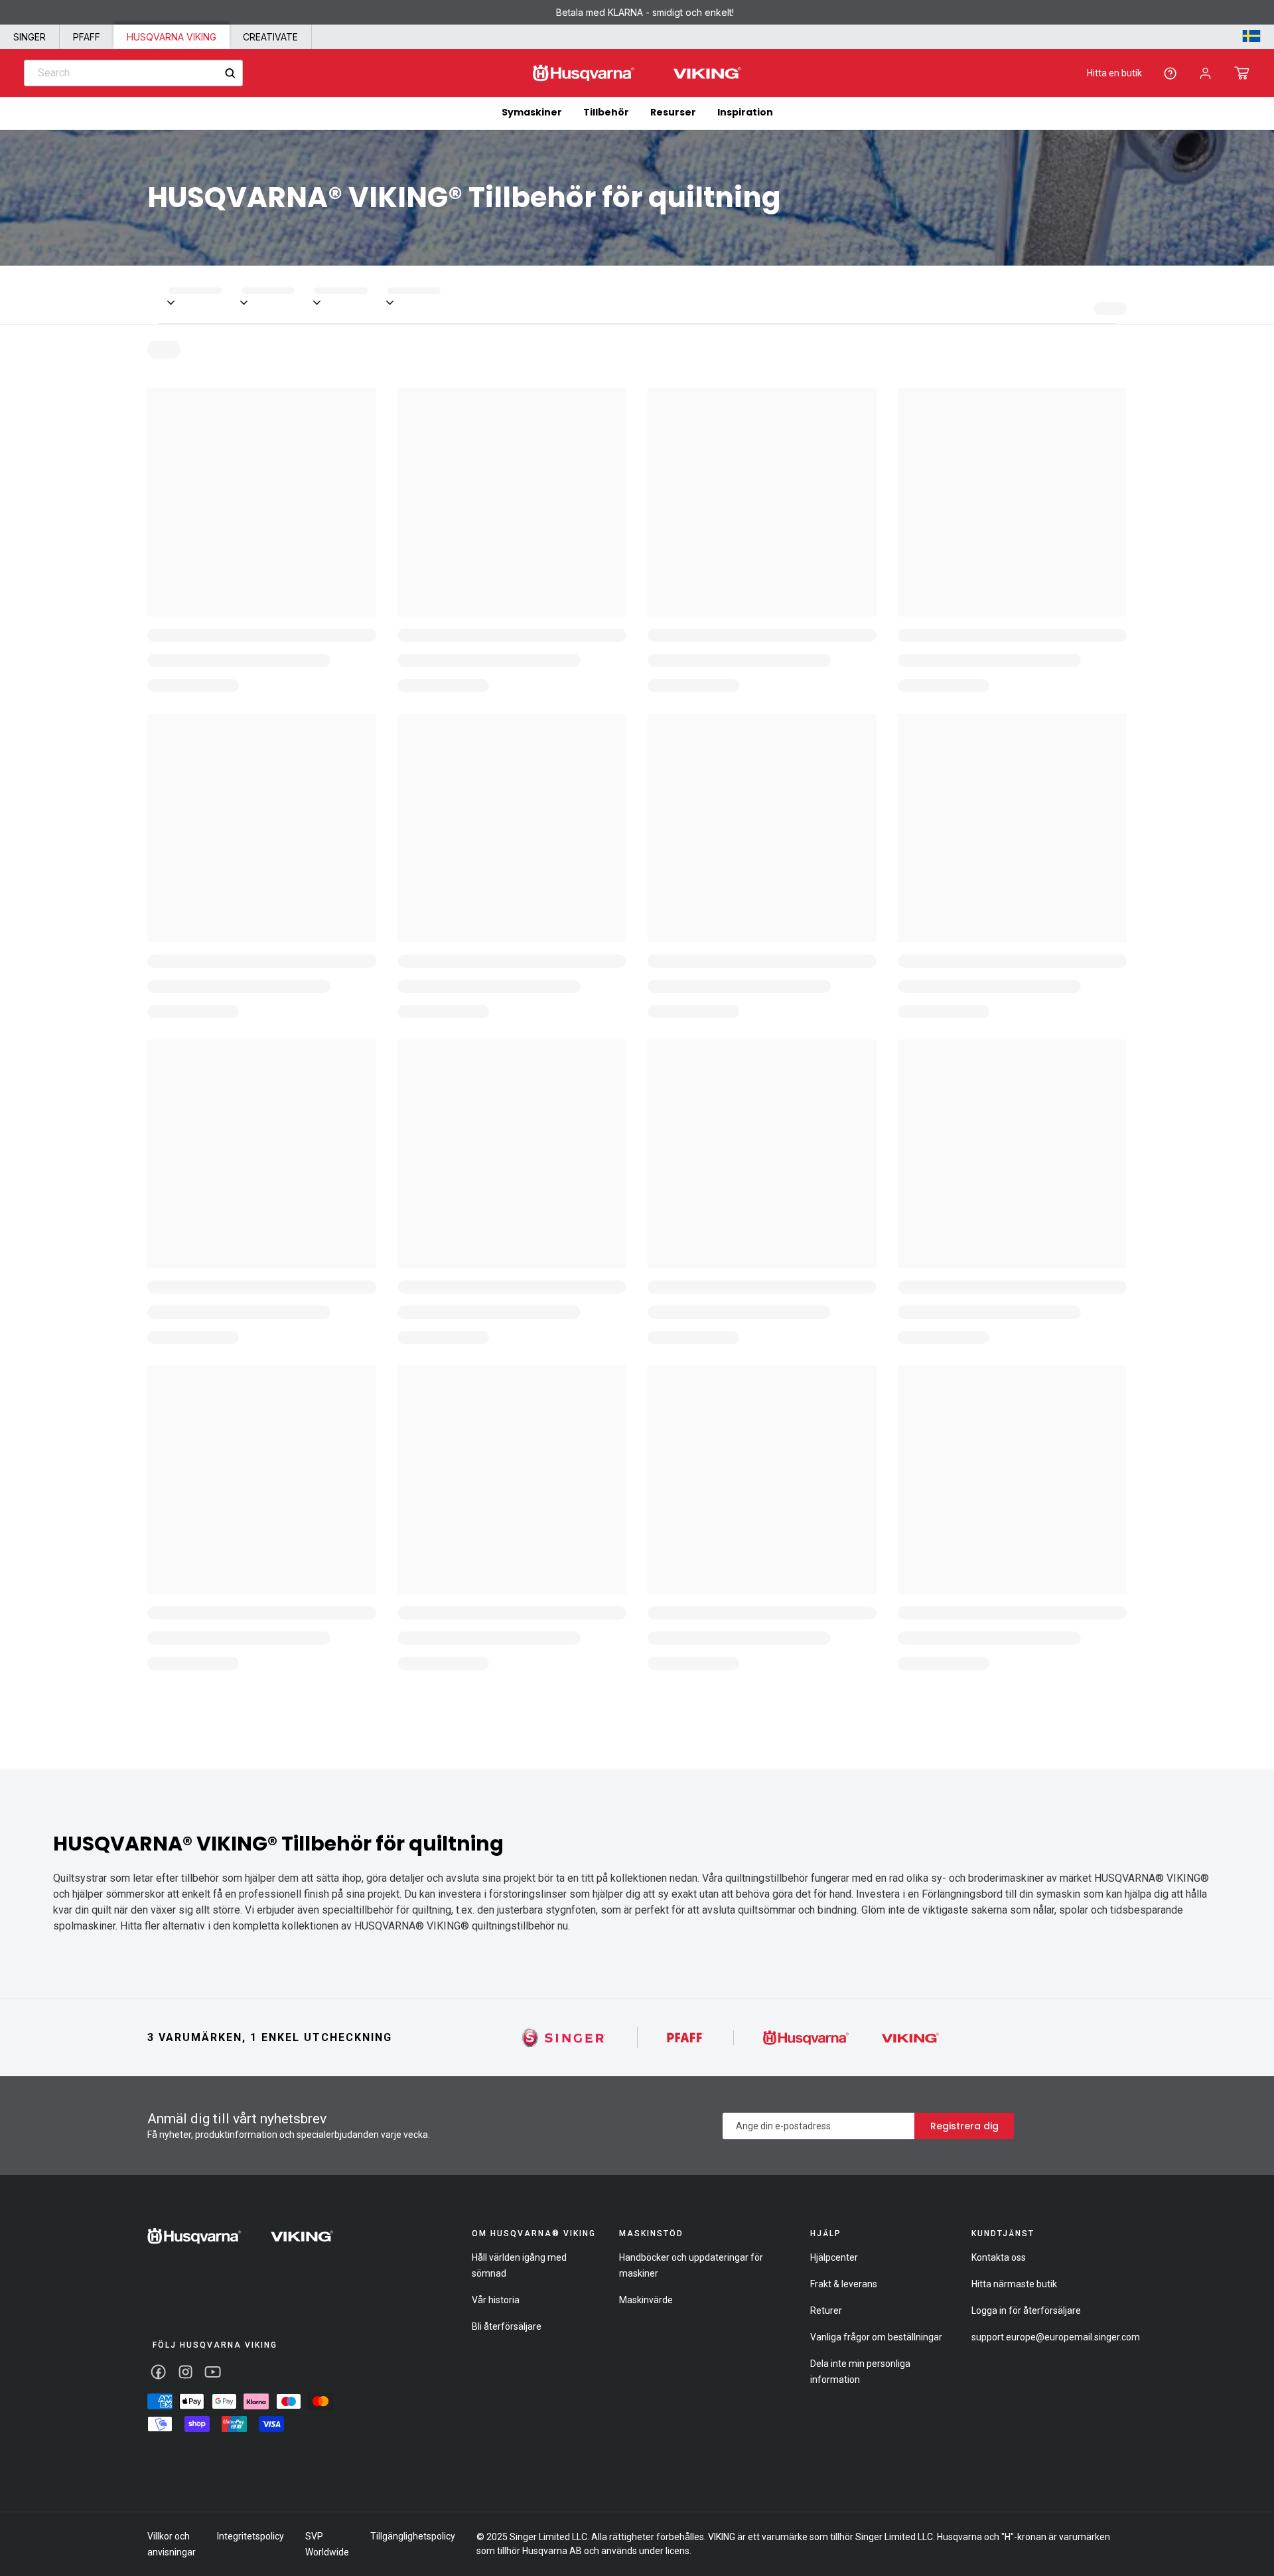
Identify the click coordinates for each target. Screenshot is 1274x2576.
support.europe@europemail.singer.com (1056, 2337)
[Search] (230, 73)
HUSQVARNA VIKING (172, 37)
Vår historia (496, 2300)
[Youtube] (213, 2372)
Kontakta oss (999, 2257)
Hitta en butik (1114, 73)
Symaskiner (532, 112)
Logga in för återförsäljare (1026, 2311)
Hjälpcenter (834, 2257)
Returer (826, 2311)
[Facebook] (158, 2372)
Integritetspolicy (250, 2536)
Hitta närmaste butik (1014, 2284)
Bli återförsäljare (507, 2326)
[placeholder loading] (205, 295)
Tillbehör (606, 112)
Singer (30, 37)
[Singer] (564, 2037)
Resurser (673, 112)
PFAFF (87, 37)
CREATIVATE (270, 37)
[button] (1242, 73)
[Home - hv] (637, 73)
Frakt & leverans (844, 2284)
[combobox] (133, 73)
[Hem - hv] (241, 2236)
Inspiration (745, 112)
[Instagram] (185, 2372)
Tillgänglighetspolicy (413, 2536)
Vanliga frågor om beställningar (876, 2337)
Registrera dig (964, 2126)
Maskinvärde (646, 2300)
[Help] (1170, 73)
